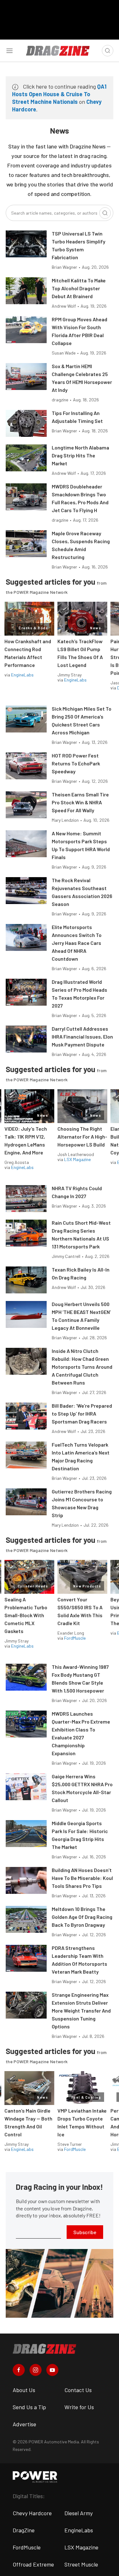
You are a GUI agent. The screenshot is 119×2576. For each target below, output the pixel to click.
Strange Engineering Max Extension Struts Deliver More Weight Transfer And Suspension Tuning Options (81, 2011)
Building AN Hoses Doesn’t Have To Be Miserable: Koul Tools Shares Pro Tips (82, 1878)
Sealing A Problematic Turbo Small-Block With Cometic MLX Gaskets (26, 1615)
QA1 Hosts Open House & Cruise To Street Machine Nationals (59, 94)
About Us (24, 2390)
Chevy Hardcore (32, 2513)
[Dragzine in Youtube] (52, 2370)
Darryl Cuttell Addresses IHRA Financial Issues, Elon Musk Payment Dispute (82, 1037)
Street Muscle (81, 2564)
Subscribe (85, 2232)
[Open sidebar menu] (10, 51)
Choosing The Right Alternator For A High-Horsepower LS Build (82, 1137)
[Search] (105, 213)
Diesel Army (79, 2513)
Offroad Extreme (33, 2564)
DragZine (24, 2530)
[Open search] (108, 51)
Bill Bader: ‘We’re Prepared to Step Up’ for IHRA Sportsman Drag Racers (82, 1414)
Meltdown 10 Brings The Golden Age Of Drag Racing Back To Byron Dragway (82, 1917)
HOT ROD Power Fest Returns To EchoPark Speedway (76, 763)
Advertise (24, 2424)
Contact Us (78, 2390)
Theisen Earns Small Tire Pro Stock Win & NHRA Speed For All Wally (80, 802)
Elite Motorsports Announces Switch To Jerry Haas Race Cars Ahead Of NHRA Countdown (77, 943)
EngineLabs (22, 675)
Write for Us (79, 2407)
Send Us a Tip (29, 2407)
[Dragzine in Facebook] (19, 2370)
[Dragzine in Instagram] (36, 2370)
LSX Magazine (77, 1159)
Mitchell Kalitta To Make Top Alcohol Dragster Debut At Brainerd (79, 288)
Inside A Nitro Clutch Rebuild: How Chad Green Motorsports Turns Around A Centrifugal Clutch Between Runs (82, 1367)
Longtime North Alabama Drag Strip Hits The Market (80, 455)
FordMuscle (75, 1638)
